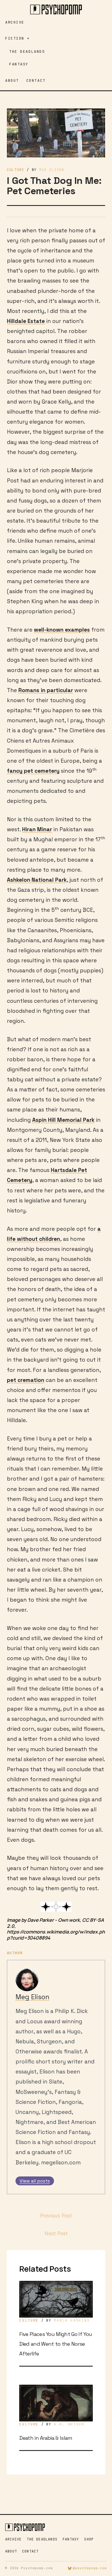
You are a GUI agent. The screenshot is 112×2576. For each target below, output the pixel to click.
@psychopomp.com (90, 2568)
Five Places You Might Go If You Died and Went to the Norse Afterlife (56, 2344)
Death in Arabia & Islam (46, 2438)
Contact (36, 80)
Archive (15, 22)
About (12, 80)
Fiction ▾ (18, 38)
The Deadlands (27, 51)
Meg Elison (32, 1997)
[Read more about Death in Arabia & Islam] (56, 2403)
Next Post (56, 2233)
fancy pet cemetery (33, 771)
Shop (89, 2539)
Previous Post (56, 2216)
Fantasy (19, 64)
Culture (16, 170)
